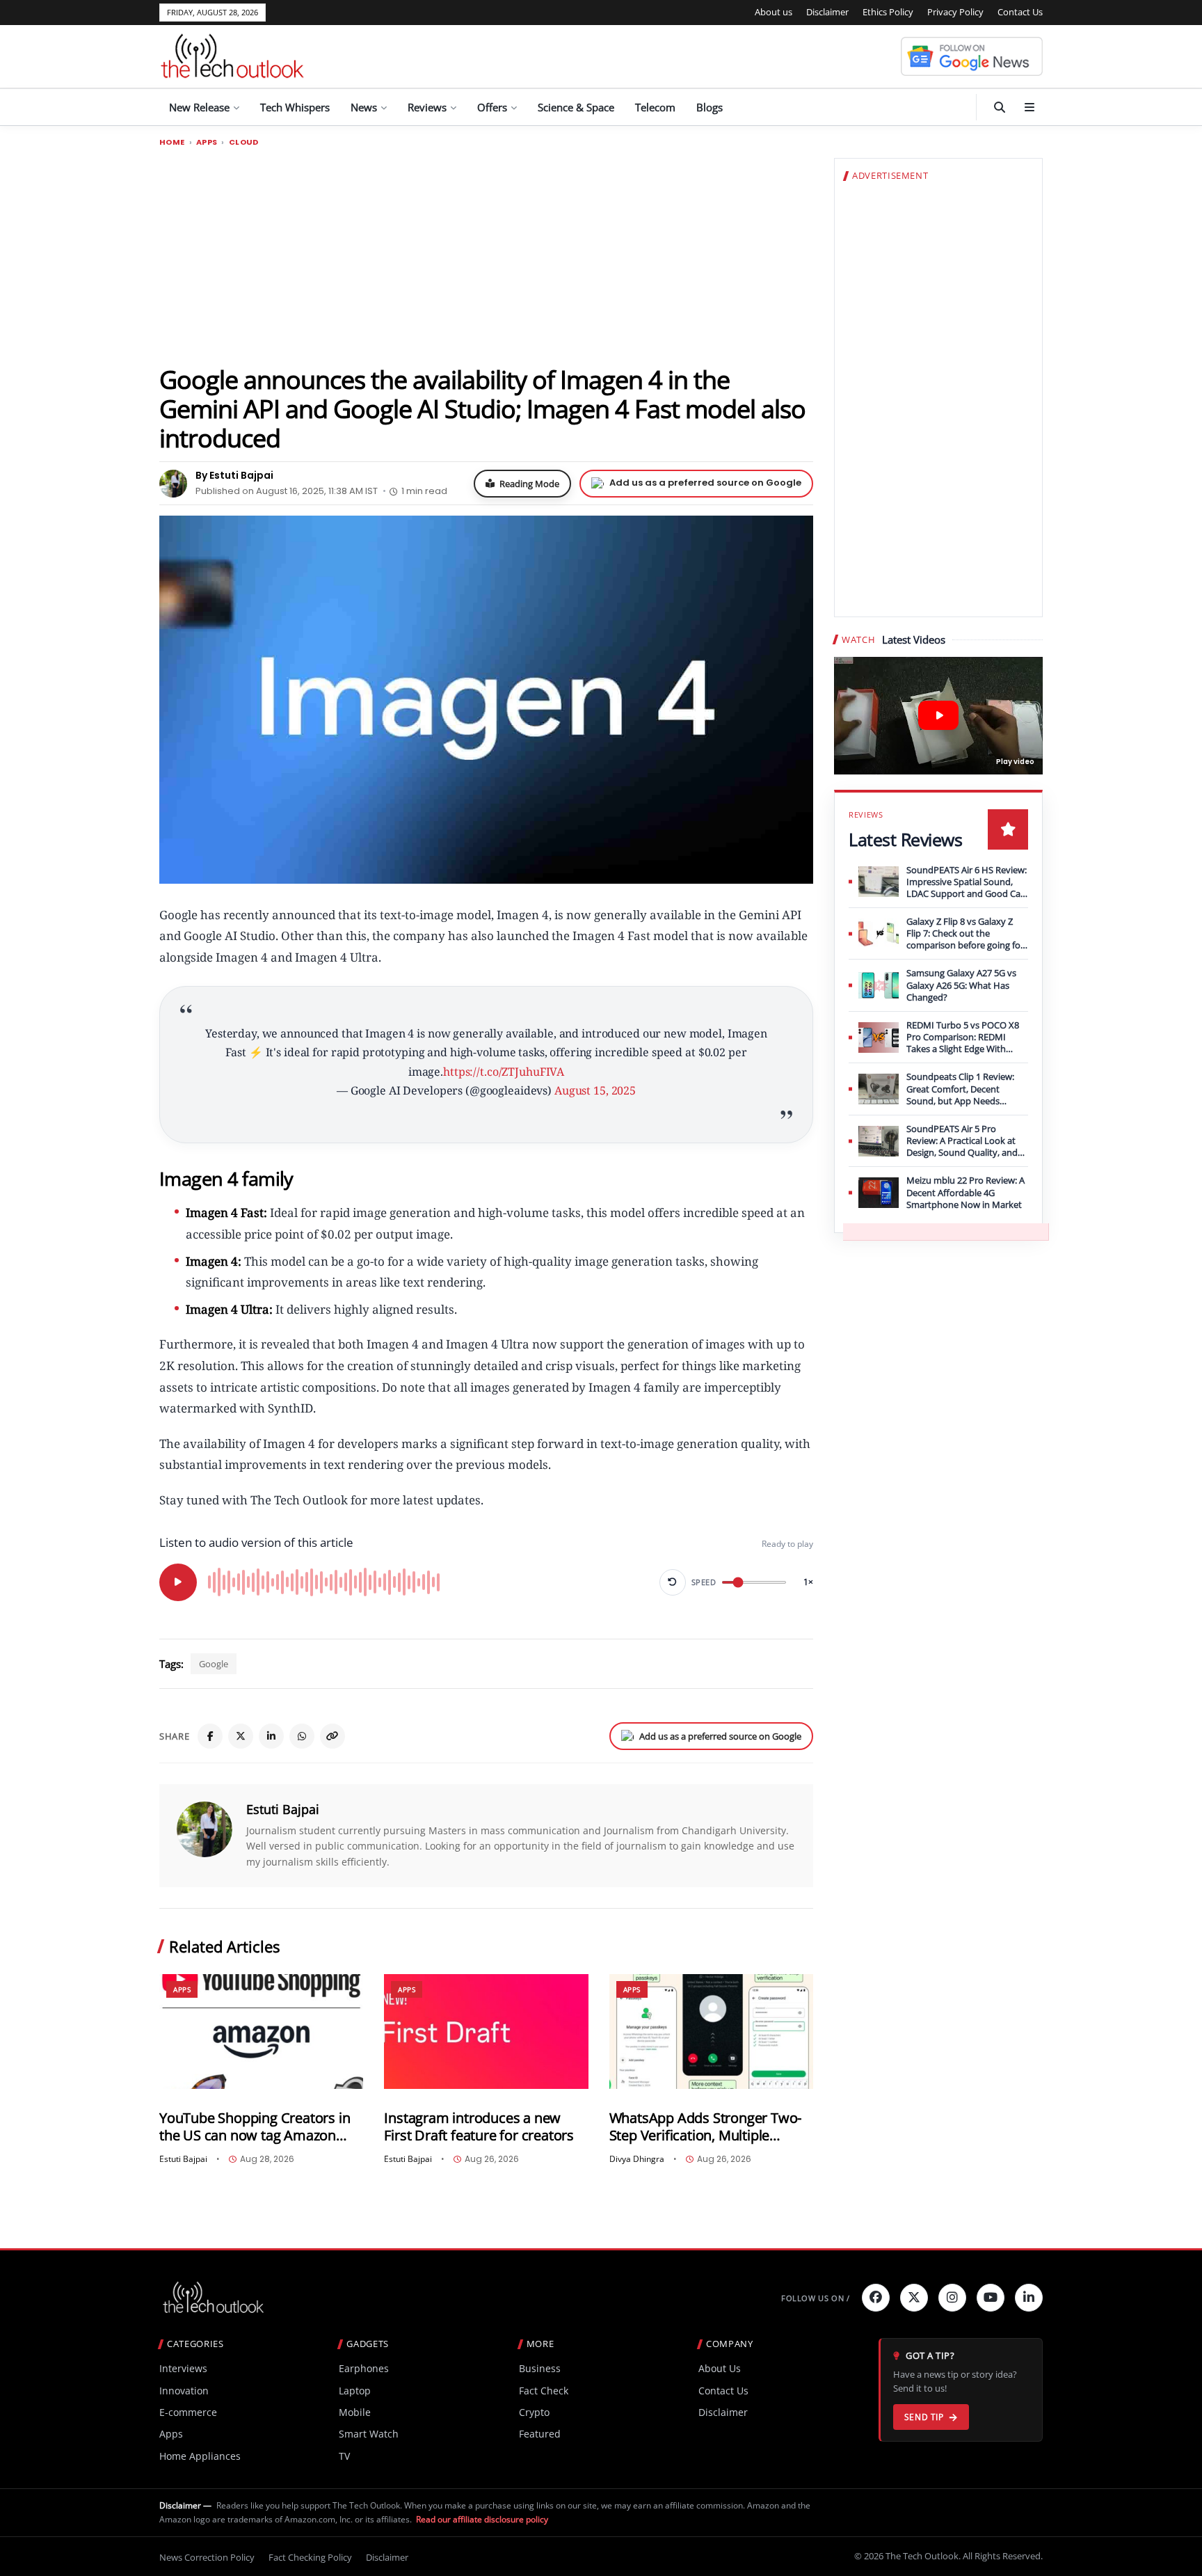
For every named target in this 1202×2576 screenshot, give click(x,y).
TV (344, 2456)
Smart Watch (369, 2434)
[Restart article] (673, 1582)
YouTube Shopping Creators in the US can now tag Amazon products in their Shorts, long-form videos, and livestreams (255, 2127)
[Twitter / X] (241, 1736)
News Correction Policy (207, 2557)
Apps (207, 142)
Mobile (355, 2412)
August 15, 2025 (595, 1090)
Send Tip (924, 2417)
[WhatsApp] (302, 1736)
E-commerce (188, 2412)
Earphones (364, 2368)
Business (540, 2368)
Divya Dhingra (637, 2159)
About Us (720, 2368)
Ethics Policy (888, 12)
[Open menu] (1029, 107)
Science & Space (576, 107)
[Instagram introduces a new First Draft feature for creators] (486, 2032)
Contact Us (1020, 12)
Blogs (710, 107)
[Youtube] (991, 2298)
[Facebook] (210, 1736)
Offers (492, 107)
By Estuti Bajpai (234, 475)
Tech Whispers (295, 107)
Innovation (184, 2391)
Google (214, 1664)
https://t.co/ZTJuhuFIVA (504, 1072)
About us (774, 12)
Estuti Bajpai (283, 1809)
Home (172, 142)
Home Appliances (200, 2456)
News (364, 107)
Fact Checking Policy (310, 2557)
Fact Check (544, 2391)
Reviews (427, 107)
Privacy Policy (955, 12)
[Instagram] (952, 2298)
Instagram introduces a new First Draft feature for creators (479, 2127)
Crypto (534, 2412)
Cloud (244, 142)
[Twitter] (914, 2298)
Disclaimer (827, 12)
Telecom (655, 107)
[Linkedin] (1029, 2298)
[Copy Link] (332, 1736)
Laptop (355, 2391)
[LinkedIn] (271, 1736)
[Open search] (1000, 107)
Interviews (183, 2368)
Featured (540, 2434)
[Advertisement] (486, 255)
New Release (199, 107)
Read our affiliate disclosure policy (482, 2519)
